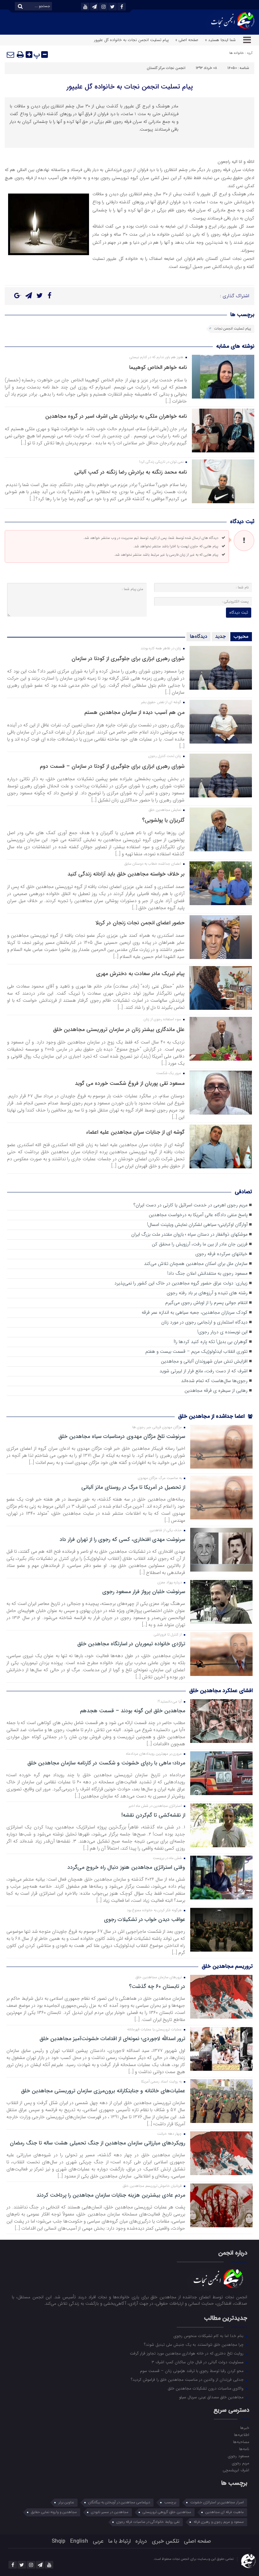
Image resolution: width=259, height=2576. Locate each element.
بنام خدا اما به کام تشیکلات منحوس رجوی (209, 2336)
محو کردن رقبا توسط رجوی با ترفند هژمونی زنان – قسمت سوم (192, 2371)
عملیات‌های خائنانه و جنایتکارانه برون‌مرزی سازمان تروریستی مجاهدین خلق (103, 2091)
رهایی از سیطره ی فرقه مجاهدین (216, 1391)
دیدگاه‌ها (198, 637)
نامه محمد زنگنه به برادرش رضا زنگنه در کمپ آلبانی (131, 472)
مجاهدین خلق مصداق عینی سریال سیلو (212, 2397)
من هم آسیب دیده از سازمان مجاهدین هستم (134, 712)
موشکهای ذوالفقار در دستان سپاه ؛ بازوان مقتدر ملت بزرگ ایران (189, 1234)
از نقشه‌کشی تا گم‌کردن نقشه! (153, 1815)
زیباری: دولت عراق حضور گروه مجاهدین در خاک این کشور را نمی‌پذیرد (181, 1283)
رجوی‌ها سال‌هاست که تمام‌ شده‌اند (214, 1381)
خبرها (244, 2428)
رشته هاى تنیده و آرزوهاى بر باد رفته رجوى (207, 1293)
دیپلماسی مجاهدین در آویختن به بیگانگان (119, 2502)
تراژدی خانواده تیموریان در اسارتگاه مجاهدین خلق (131, 1644)
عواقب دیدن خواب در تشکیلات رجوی (145, 1920)
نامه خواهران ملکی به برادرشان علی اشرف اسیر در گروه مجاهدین (116, 416)
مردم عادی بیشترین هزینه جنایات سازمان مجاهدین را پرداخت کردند (111, 2195)
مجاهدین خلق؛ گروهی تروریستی (167, 2512)
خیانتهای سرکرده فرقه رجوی (221, 1254)
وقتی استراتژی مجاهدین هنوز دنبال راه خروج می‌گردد (126, 1867)
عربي (98, 2541)
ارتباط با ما (119, 2541)
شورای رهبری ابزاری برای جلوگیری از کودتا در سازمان (128, 659)
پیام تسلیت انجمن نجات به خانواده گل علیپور (130, 87)
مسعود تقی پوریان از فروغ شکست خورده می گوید (130, 1083)
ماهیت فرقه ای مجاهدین (225, 2512)
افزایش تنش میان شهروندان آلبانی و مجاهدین (204, 1361)
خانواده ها (237, 53)
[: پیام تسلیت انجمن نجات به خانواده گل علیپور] (11, 55)
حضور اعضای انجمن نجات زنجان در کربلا (140, 923)
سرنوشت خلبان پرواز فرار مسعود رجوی (144, 1592)
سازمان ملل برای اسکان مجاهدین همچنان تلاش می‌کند (196, 1264)
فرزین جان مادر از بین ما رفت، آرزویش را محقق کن (200, 1244)
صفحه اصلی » (187, 40)
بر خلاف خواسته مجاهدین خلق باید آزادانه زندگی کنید (126, 874)
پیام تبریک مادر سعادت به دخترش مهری (140, 974)
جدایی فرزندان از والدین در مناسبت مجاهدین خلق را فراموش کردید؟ (188, 2379)
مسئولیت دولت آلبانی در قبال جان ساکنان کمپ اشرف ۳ (198, 2362)
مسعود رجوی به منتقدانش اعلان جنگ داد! (207, 1274)
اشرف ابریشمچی (236, 2470)
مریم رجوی (240, 2463)
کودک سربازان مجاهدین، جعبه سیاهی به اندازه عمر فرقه (195, 1313)
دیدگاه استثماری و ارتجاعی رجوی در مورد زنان (204, 1322)
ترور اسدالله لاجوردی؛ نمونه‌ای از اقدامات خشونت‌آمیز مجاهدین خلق (112, 2039)
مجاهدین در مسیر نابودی (110, 2512)
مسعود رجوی (238, 2456)
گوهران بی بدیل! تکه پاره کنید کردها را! (211, 1342)
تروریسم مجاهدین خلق (227, 1966)
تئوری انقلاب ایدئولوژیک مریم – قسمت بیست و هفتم (196, 1352)
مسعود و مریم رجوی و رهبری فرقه (219, 2522)
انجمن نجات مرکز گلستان (166, 68)
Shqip (59, 2541)
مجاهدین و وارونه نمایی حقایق (54, 2512)
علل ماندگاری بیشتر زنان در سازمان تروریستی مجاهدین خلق (119, 1029)
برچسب (170, 2502)
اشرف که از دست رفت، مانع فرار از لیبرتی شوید (204, 1371)
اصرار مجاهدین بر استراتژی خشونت (217, 2502)
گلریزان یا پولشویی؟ (163, 820)
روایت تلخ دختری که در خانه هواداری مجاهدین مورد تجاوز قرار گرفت (187, 2353)
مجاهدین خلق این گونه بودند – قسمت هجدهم (133, 1711)
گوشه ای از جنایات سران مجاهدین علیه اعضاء (135, 1132)
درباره (141, 2541)
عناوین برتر (66, 2502)
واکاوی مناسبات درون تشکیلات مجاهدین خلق (206, 2388)
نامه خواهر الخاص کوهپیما (158, 367)
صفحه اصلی (197, 2541)
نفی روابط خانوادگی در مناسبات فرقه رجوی (148, 2522)
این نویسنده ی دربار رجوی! (222, 1332)
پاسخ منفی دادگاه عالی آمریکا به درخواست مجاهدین (198, 1215)
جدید (220, 637)
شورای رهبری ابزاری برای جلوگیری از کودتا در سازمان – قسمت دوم (112, 766)
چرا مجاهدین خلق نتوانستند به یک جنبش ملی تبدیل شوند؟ (194, 2344)
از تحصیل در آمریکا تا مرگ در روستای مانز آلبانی (133, 1487)
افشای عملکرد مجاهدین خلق (221, 1691)
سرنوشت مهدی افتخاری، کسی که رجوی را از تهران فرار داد (122, 1540)
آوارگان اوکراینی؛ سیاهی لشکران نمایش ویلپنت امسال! (197, 1225)
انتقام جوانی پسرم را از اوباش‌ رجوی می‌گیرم (206, 1303)
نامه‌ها (244, 2449)
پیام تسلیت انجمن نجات (233, 329)
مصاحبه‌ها (241, 2442)
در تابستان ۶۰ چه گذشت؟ (157, 1987)
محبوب (241, 637)
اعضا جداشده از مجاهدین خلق (212, 1416)
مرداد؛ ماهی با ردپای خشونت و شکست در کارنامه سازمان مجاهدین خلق (106, 1763)
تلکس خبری (165, 2541)
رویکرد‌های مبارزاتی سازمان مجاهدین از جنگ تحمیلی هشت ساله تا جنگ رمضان (97, 2143)
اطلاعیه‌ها (241, 2435)
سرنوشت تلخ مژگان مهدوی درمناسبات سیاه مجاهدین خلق (122, 1437)
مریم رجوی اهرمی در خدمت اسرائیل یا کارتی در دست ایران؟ (191, 1205)
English (79, 2541)
